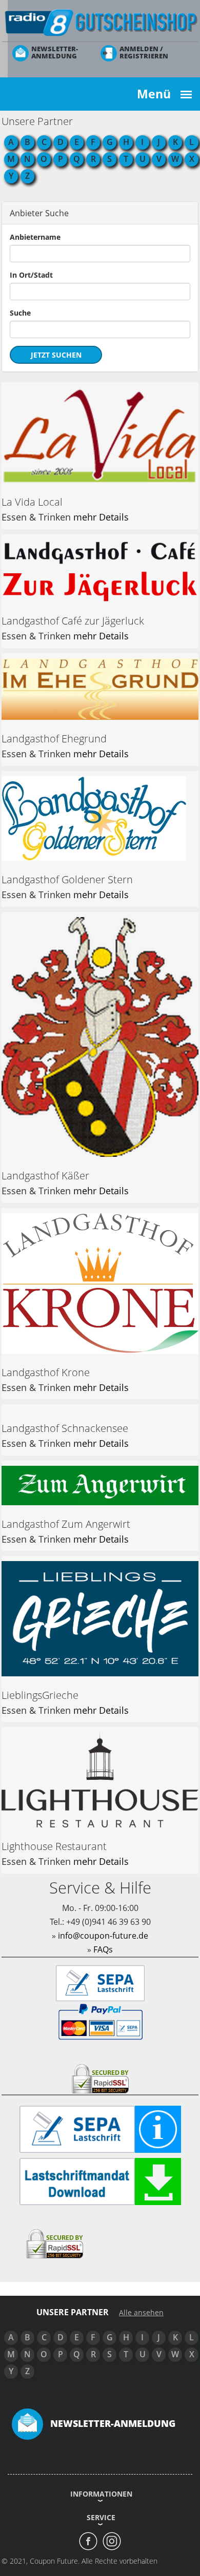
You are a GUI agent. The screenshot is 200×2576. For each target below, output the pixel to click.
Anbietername (35, 237)
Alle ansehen (141, 2313)
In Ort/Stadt (31, 275)
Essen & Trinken (36, 517)
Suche (20, 313)
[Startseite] (100, 22)
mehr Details (101, 517)
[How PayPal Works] (100, 2021)
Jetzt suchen (56, 355)
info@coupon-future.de (103, 1936)
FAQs (103, 1949)
